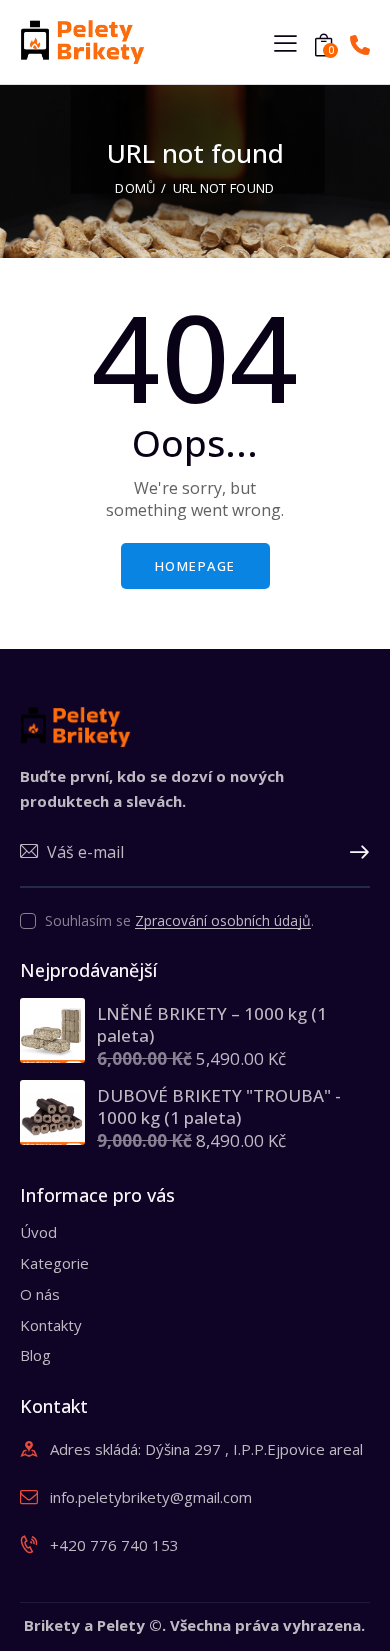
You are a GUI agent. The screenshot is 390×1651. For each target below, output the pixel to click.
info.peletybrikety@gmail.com (151, 1497)
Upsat (355, 853)
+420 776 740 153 (114, 1545)
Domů (135, 188)
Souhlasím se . (179, 920)
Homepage (195, 566)
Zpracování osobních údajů (223, 921)
